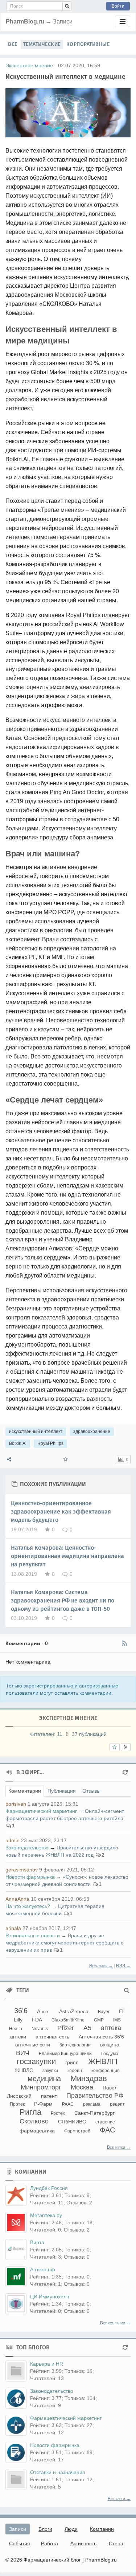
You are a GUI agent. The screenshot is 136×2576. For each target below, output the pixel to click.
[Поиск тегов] (127, 1990)
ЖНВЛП (103, 2061)
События (20, 2543)
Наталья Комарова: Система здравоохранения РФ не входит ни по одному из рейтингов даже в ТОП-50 (63, 1601)
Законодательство (27, 1848)
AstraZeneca (74, 2011)
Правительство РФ (95, 2096)
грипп (72, 2062)
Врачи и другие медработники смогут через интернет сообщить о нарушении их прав (65, 1943)
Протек (17, 2104)
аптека (111, 2028)
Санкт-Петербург (94, 2113)
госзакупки (36, 2061)
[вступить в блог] (114, 1747)
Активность (83, 2543)
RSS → (123, 1966)
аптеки (18, 2037)
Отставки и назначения (58, 2472)
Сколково (34, 2121)
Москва (82, 2087)
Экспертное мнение (29, 65)
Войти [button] (118, 6)
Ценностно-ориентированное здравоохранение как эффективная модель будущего (61, 1512)
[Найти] (67, 6)
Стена (116, 2543)
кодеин (75, 2071)
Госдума (110, 2054)
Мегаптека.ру (46, 2215)
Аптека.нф (43, 2269)
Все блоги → (119, 2499)
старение (105, 2122)
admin (13, 1840)
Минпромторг (41, 2087)
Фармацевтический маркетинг (41, 1811)
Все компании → (115, 2323)
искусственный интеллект (36, 1432)
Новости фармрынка (30, 1877)
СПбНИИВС (72, 2122)
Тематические (42, 44)
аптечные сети (33, 2045)
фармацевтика (37, 2131)
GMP (99, 2020)
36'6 (21, 2011)
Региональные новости (33, 1935)
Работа (50, 2543)
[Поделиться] (9, 1460)
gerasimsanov (22, 1870)
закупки (50, 2071)
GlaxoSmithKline (68, 2020)
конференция (106, 2071)
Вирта (37, 2242)
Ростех (58, 2113)
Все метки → (119, 2147)
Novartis (40, 2029)
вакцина (110, 2045)
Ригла (30, 2112)
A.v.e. (43, 2011)
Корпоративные (88, 44)
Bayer (104, 2012)
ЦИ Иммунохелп (50, 2297)
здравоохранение (92, 1432)
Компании (102, 2529)
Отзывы (91, 1791)
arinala (13, 1928)
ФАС (107, 2130)
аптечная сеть (52, 2037)
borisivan (16, 1804)
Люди (71, 2529)
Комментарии (25, 1791)
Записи (18, 2529)
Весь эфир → (101, 1966)
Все (13, 44)
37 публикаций (89, 1734)
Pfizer (66, 2028)
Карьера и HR (47, 2364)
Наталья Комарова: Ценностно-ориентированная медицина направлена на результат (67, 1556)
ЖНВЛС (24, 2070)
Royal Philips (50, 1443)
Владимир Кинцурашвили (65, 2054)
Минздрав (89, 2078)
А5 (87, 2028)
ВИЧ (23, 2053)
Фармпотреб (77, 2131)
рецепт (117, 2104)
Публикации (62, 1791)
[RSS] (124, 1643)
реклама (92, 2104)
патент (49, 2096)
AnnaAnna (17, 1899)
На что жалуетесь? (28, 1906)
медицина (44, 2079)
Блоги (45, 2529)
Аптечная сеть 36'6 (101, 2037)
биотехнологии (75, 2045)
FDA (37, 2020)
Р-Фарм (43, 2104)
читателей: (46, 1734)
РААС (68, 2104)
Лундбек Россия (49, 2188)
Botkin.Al (18, 1443)
